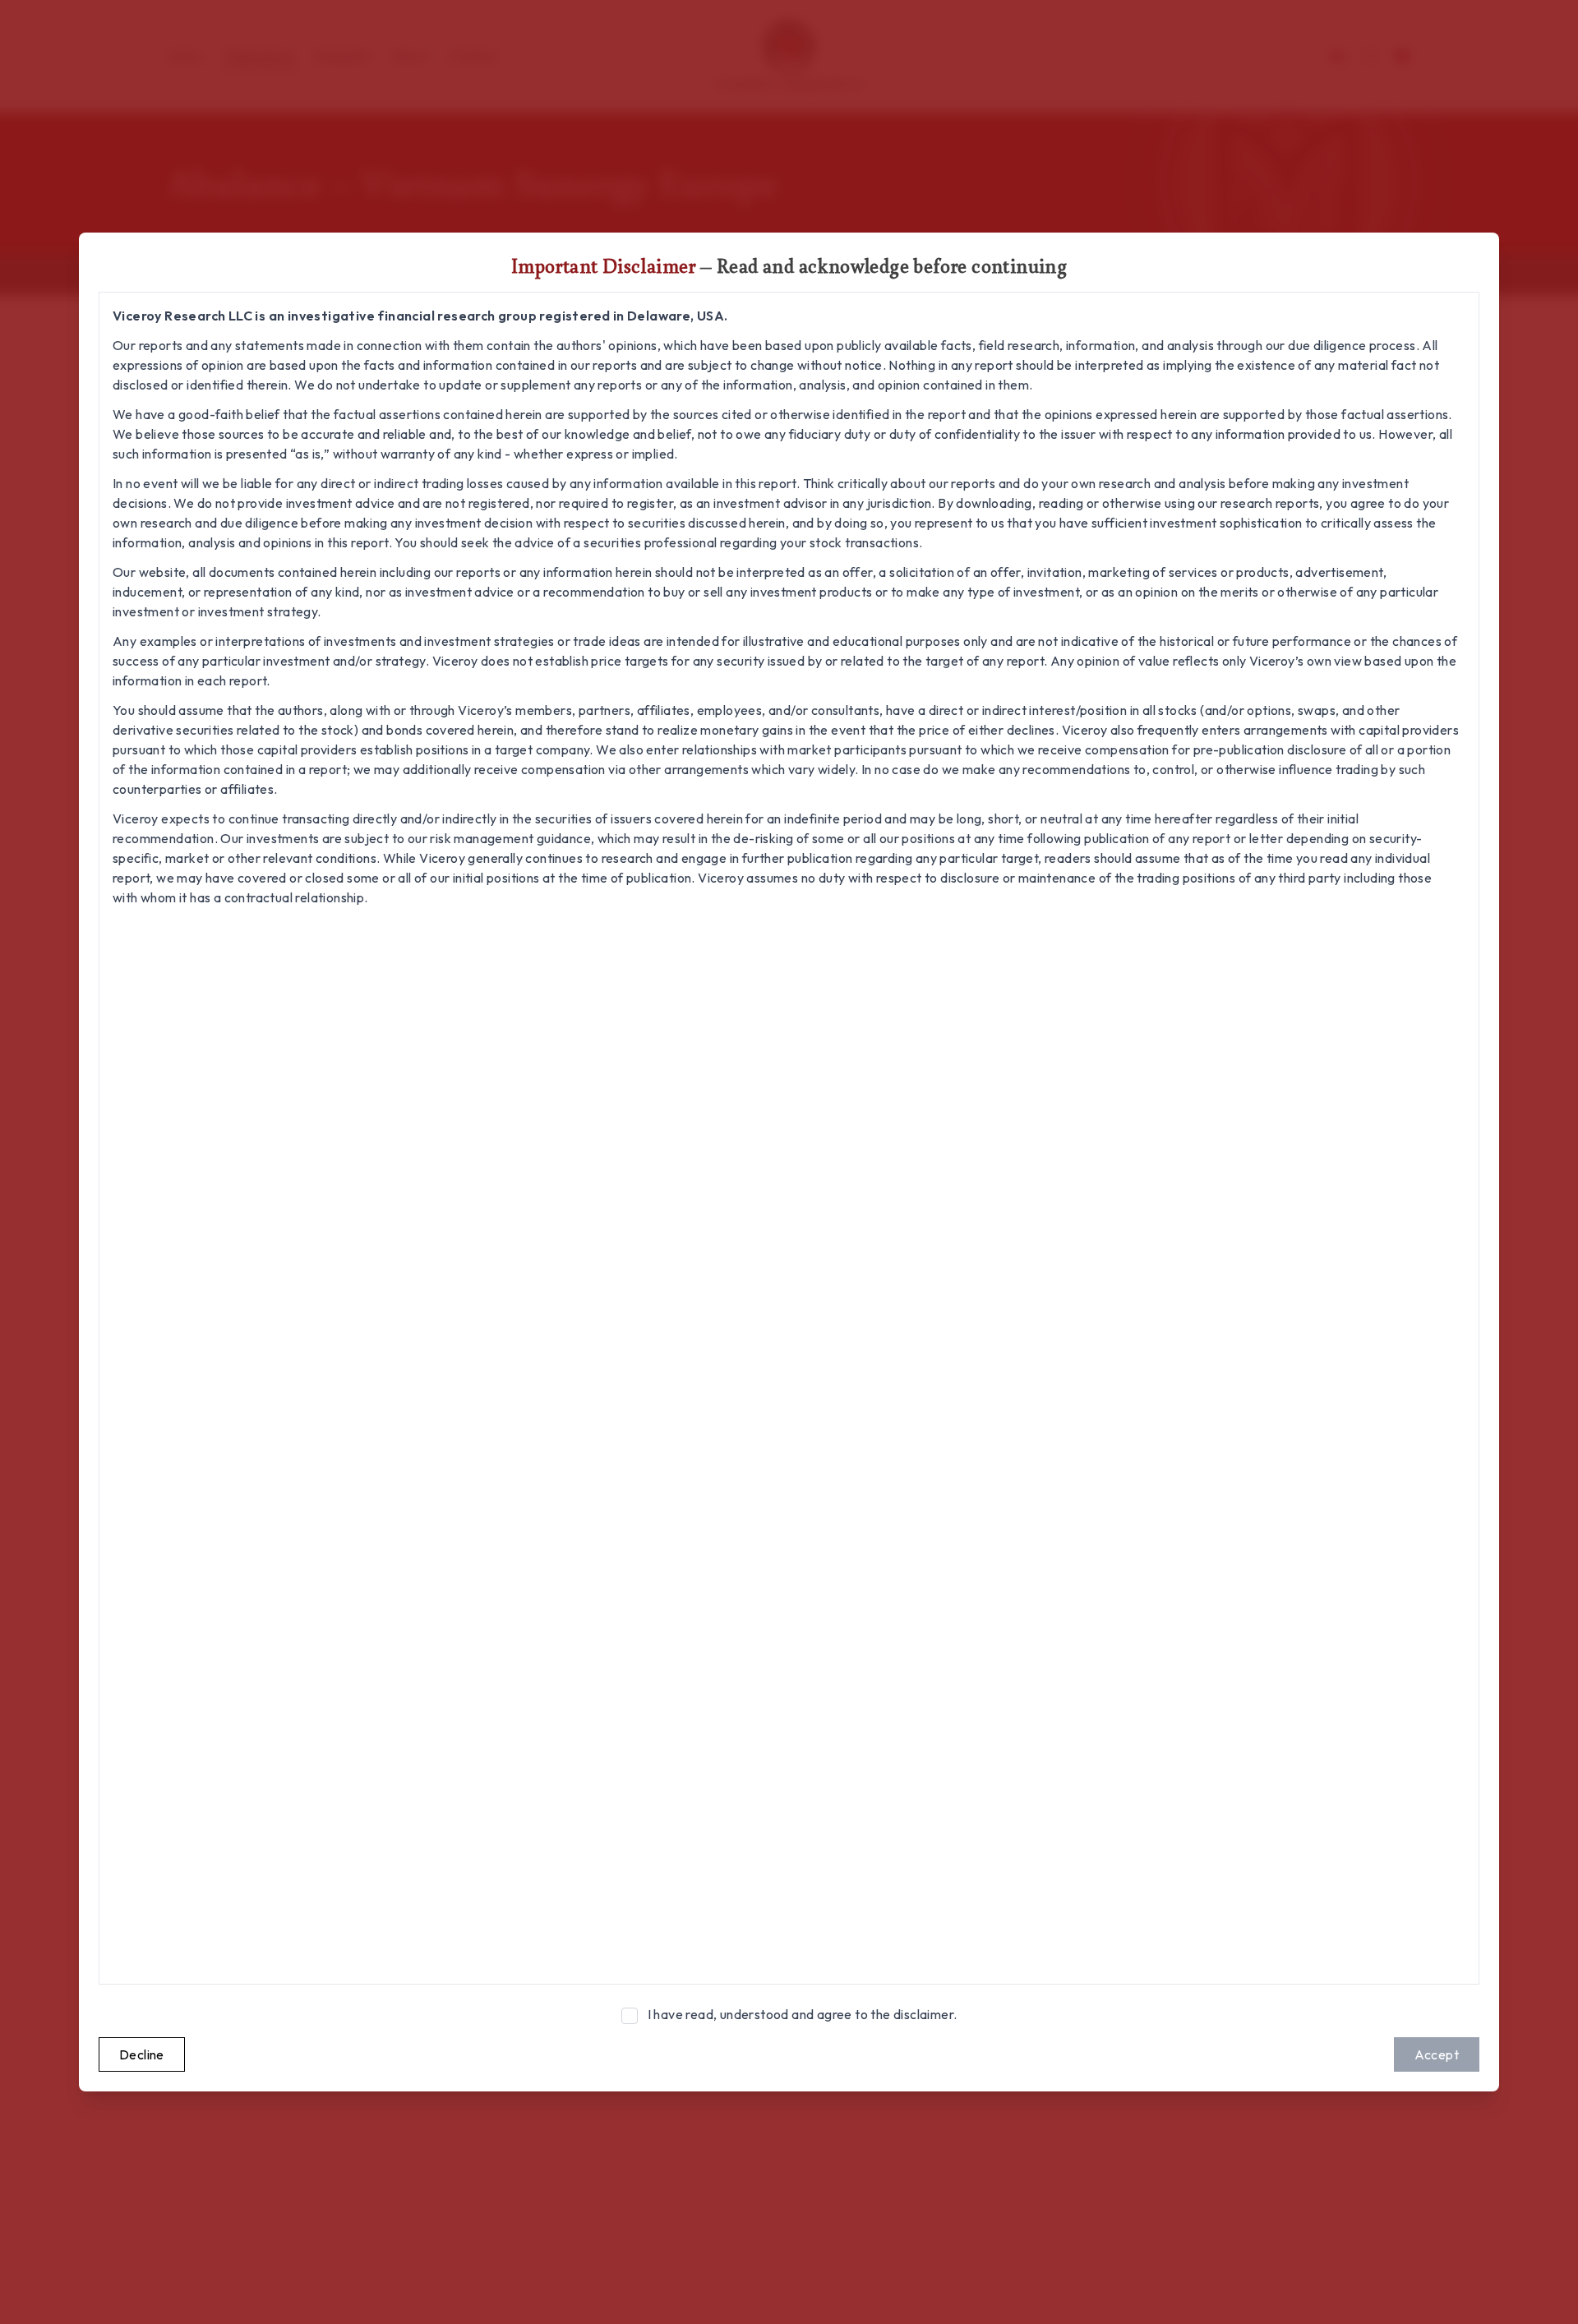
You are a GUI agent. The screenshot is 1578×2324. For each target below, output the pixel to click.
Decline (142, 2054)
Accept (1437, 2054)
